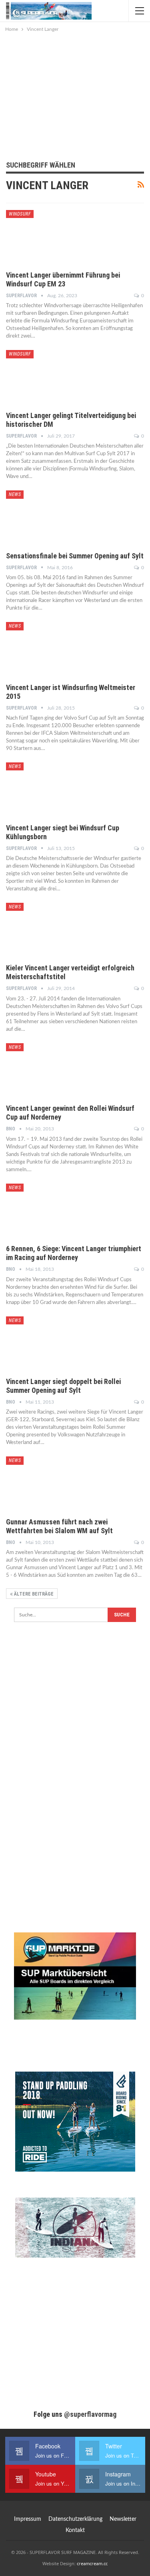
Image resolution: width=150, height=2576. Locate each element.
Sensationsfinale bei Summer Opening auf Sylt (75, 556)
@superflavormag (90, 2414)
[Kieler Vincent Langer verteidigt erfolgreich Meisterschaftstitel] (48, 930)
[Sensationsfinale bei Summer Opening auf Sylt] (48, 517)
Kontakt (75, 2530)
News (15, 494)
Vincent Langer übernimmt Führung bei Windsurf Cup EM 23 (63, 279)
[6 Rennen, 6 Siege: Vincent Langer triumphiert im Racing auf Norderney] (48, 1210)
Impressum (28, 2519)
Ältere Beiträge (33, 1594)
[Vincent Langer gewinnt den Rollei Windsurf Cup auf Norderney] (48, 1070)
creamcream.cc (92, 2563)
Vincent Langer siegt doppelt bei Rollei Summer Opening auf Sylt (63, 1386)
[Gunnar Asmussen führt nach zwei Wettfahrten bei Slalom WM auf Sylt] (48, 1483)
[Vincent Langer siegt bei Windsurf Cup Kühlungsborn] (48, 789)
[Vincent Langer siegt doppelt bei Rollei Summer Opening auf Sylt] (48, 1343)
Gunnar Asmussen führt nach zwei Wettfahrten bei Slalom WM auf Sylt (59, 1526)
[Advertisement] (75, 94)
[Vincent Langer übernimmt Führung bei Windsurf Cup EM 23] (48, 237)
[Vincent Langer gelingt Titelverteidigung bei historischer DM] (48, 377)
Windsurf (20, 214)
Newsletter (123, 2519)
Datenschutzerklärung (75, 2519)
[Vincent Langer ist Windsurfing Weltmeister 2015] (48, 649)
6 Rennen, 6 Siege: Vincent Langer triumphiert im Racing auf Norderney (74, 1253)
